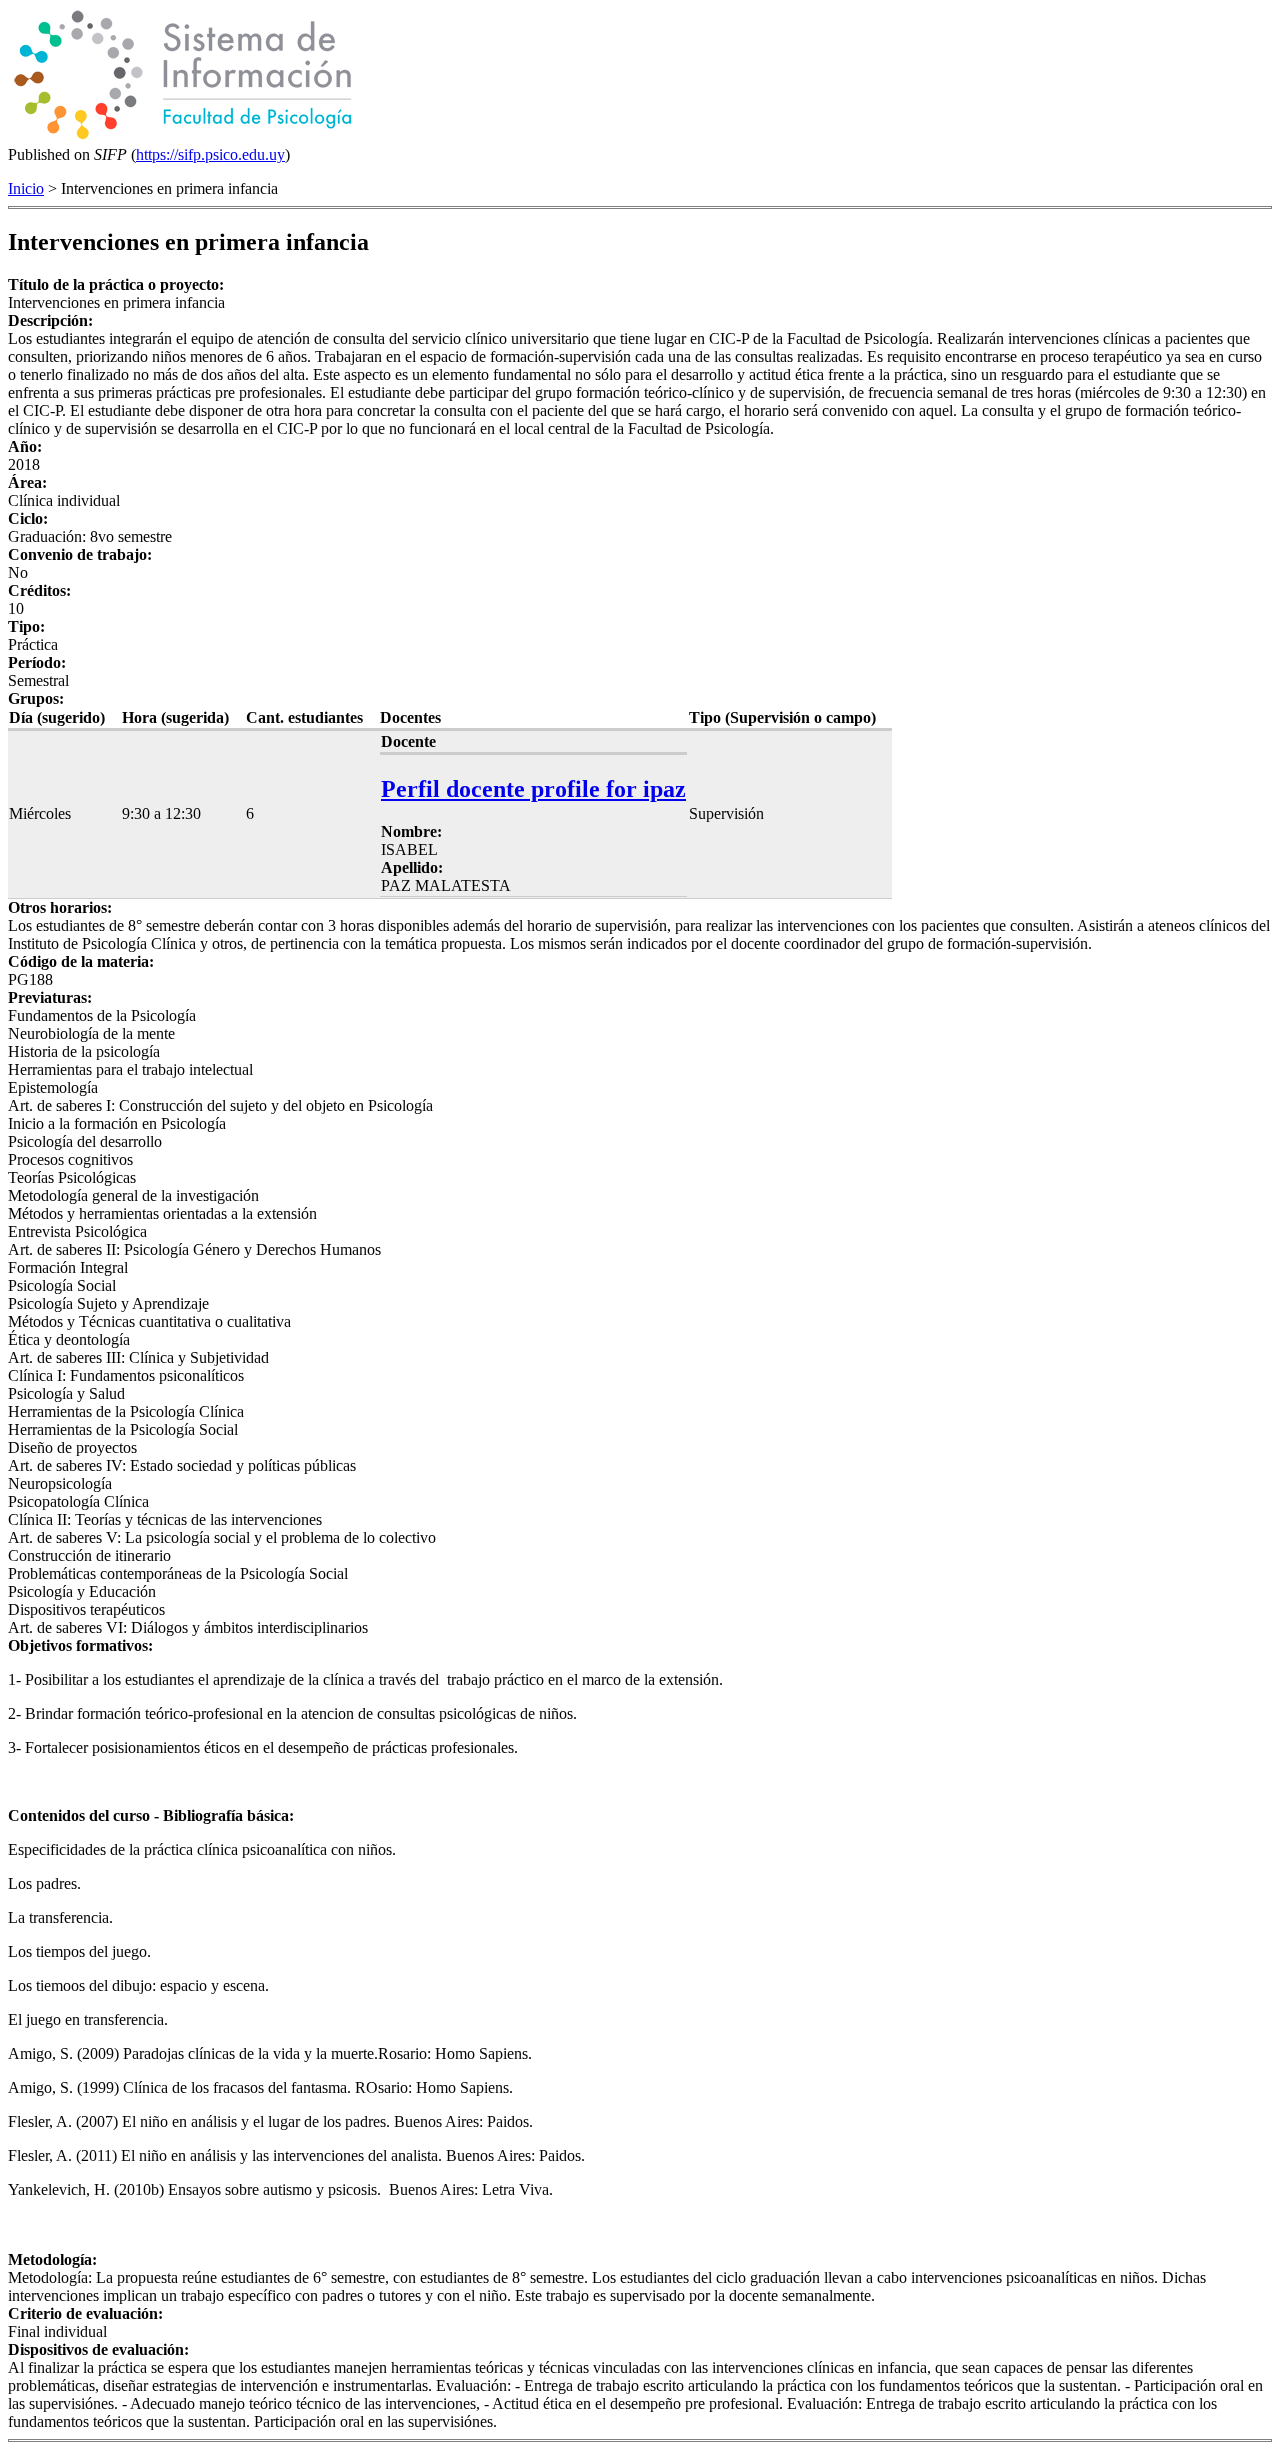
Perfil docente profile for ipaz (533, 789)
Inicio (26, 188)
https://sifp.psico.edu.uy (210, 154)
